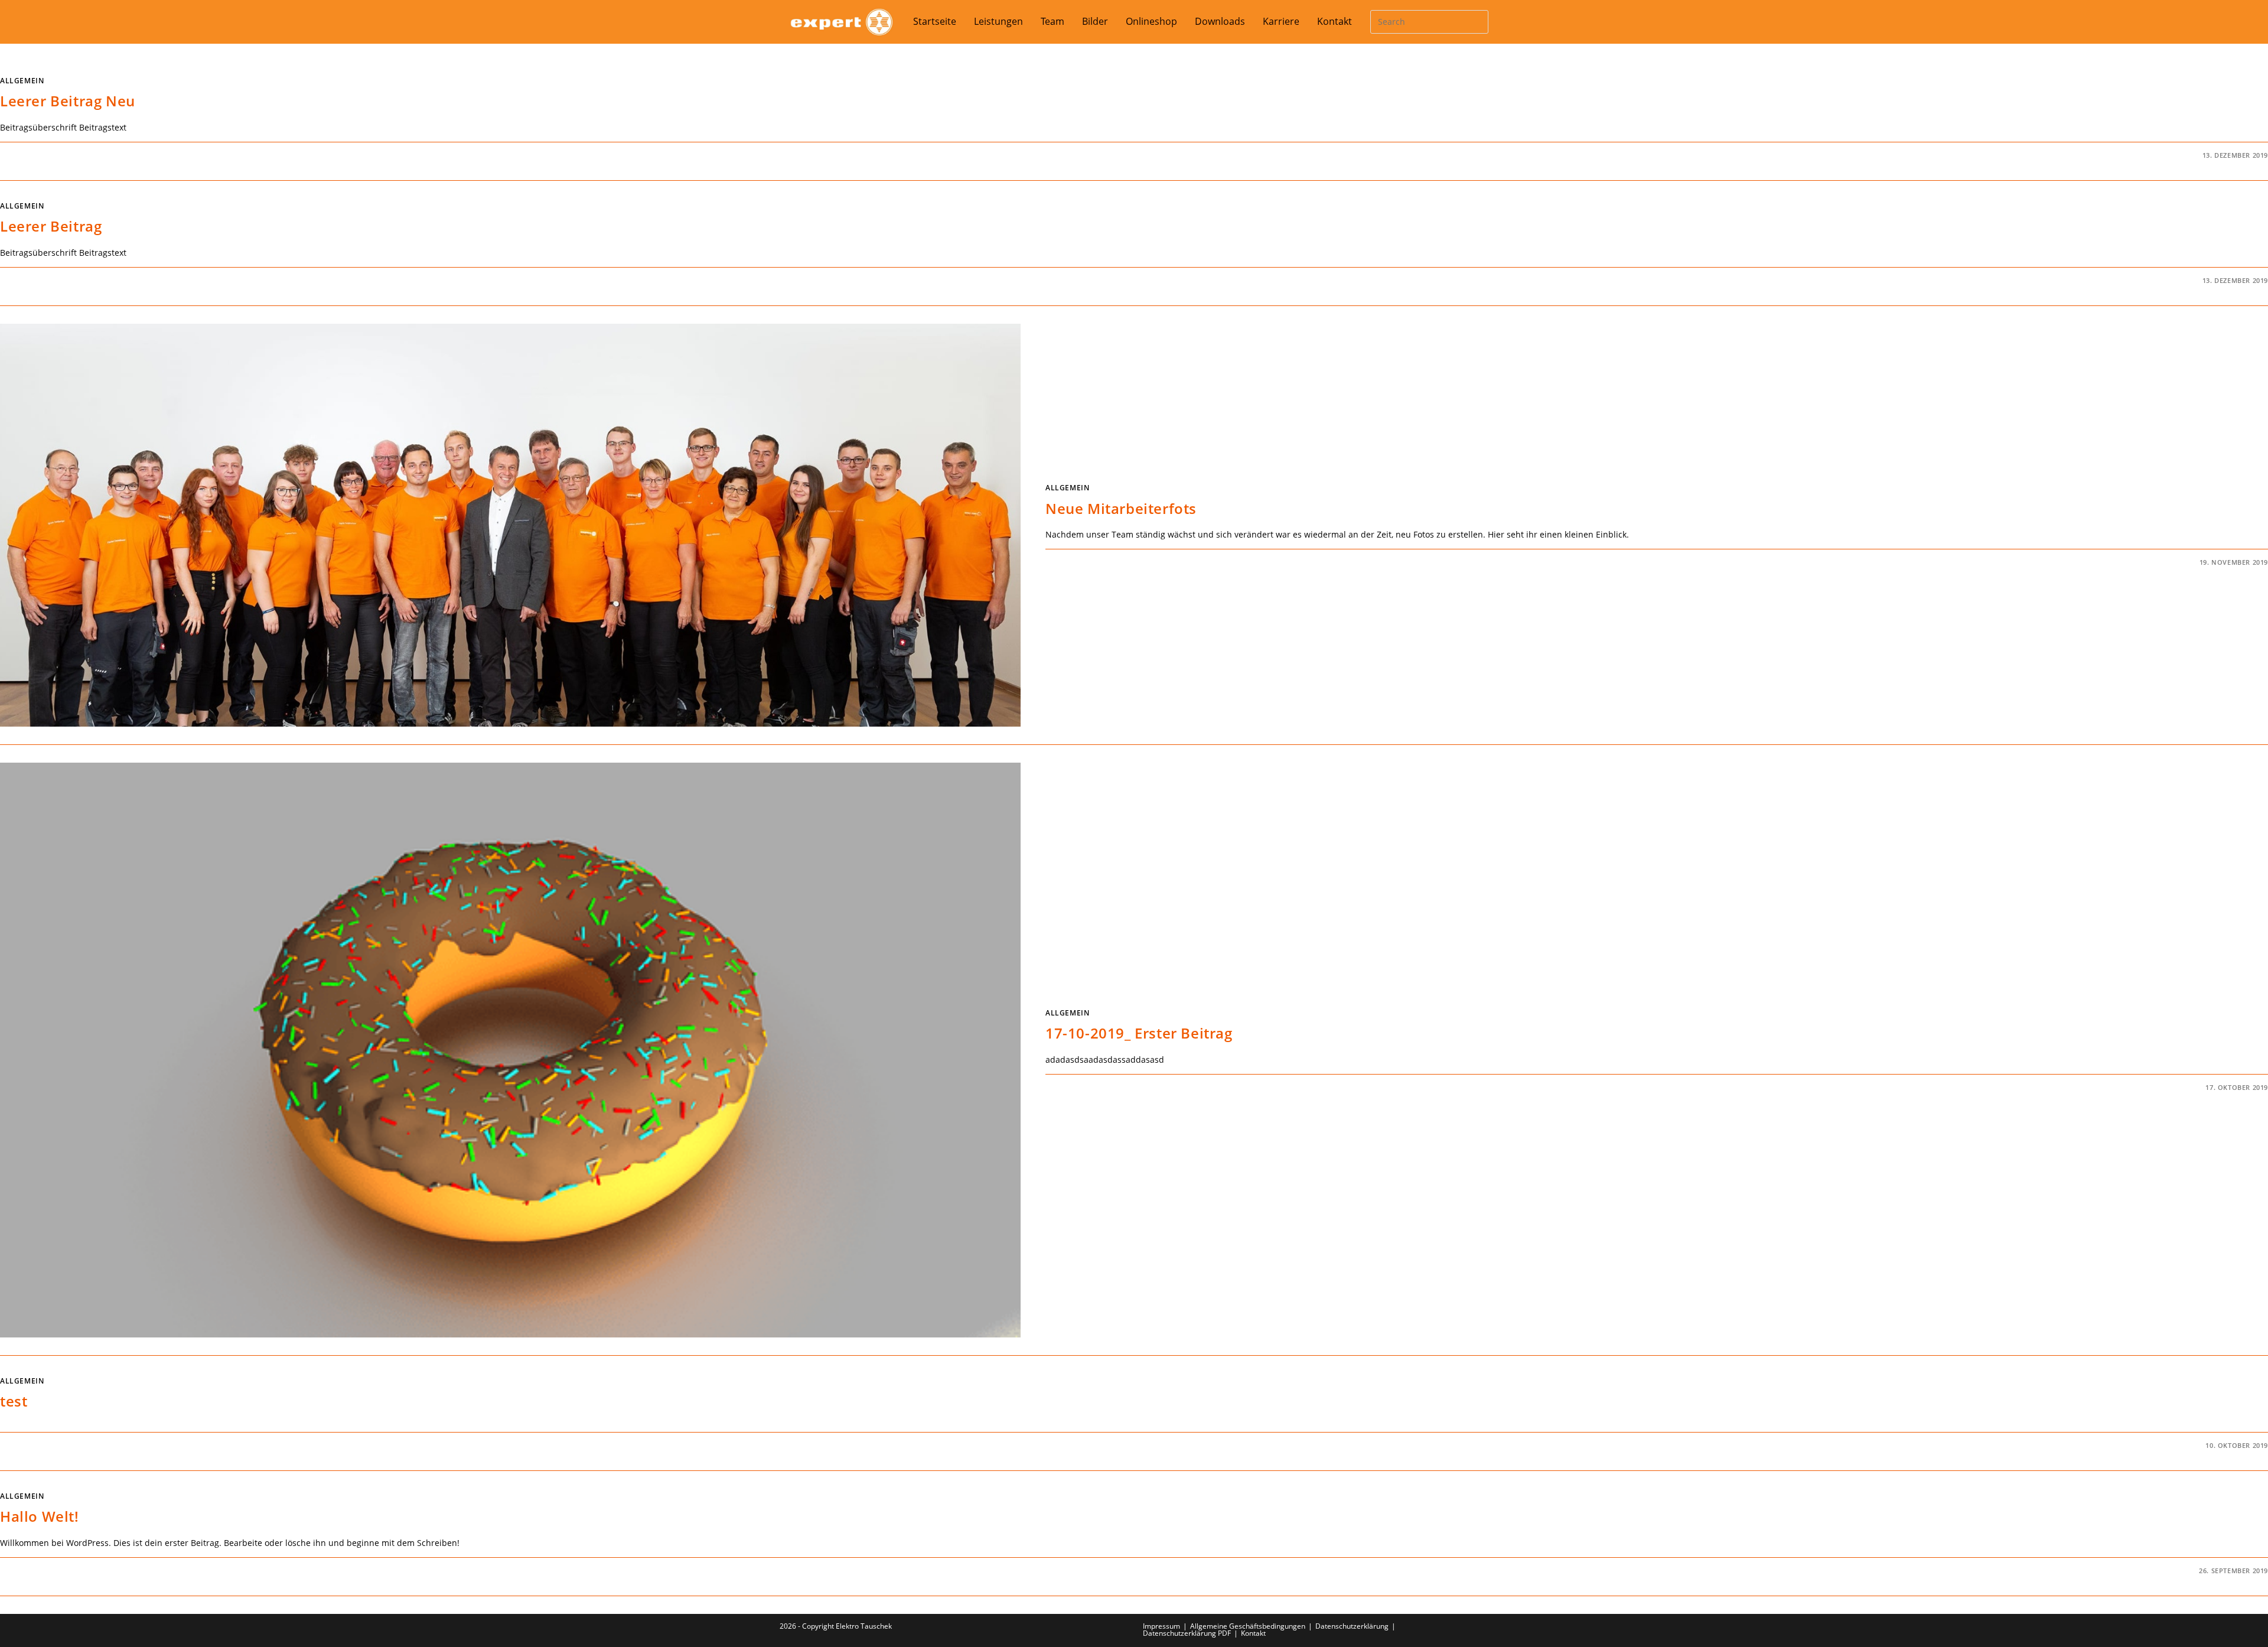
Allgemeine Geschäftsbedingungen (1248, 1626)
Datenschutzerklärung (1352, 1626)
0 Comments (34, 155)
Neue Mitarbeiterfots (1121, 508)
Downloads (1220, 22)
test (14, 1401)
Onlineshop (1151, 22)
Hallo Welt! (40, 1516)
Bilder (1095, 22)
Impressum (1161, 1626)
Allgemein (22, 81)
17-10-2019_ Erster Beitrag (1139, 1033)
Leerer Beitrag (51, 226)
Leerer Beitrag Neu (68, 101)
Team (1052, 22)
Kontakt (1335, 22)
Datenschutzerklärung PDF (1187, 1633)
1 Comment (32, 1570)
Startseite (935, 22)
